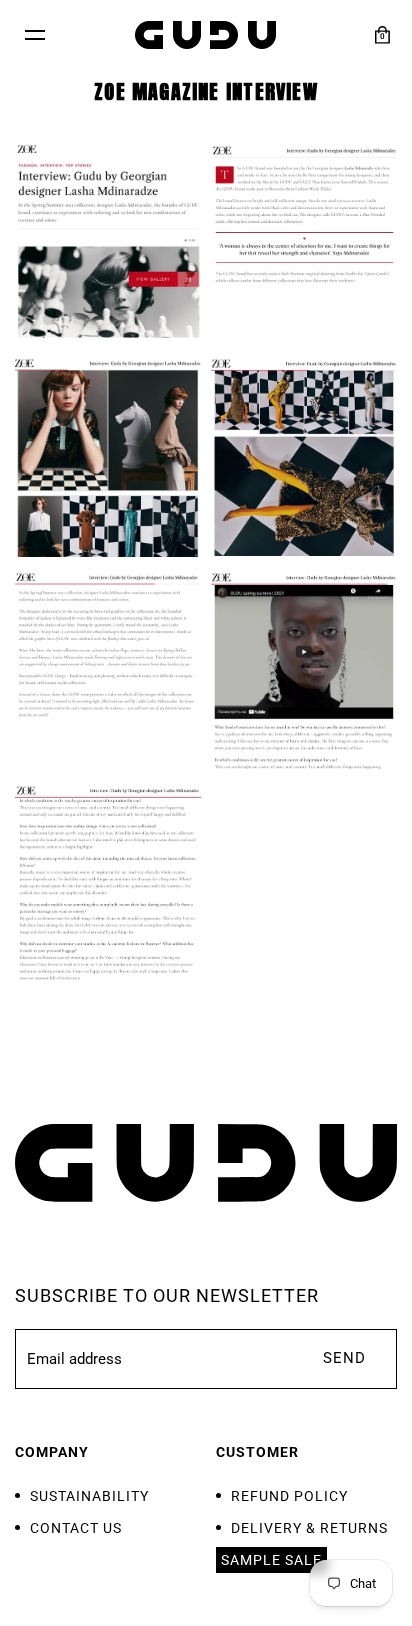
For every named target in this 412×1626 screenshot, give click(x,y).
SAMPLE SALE (271, 1560)
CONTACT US (76, 1528)
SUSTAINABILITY (89, 1496)
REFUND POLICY (289, 1496)
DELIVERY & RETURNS (309, 1528)
